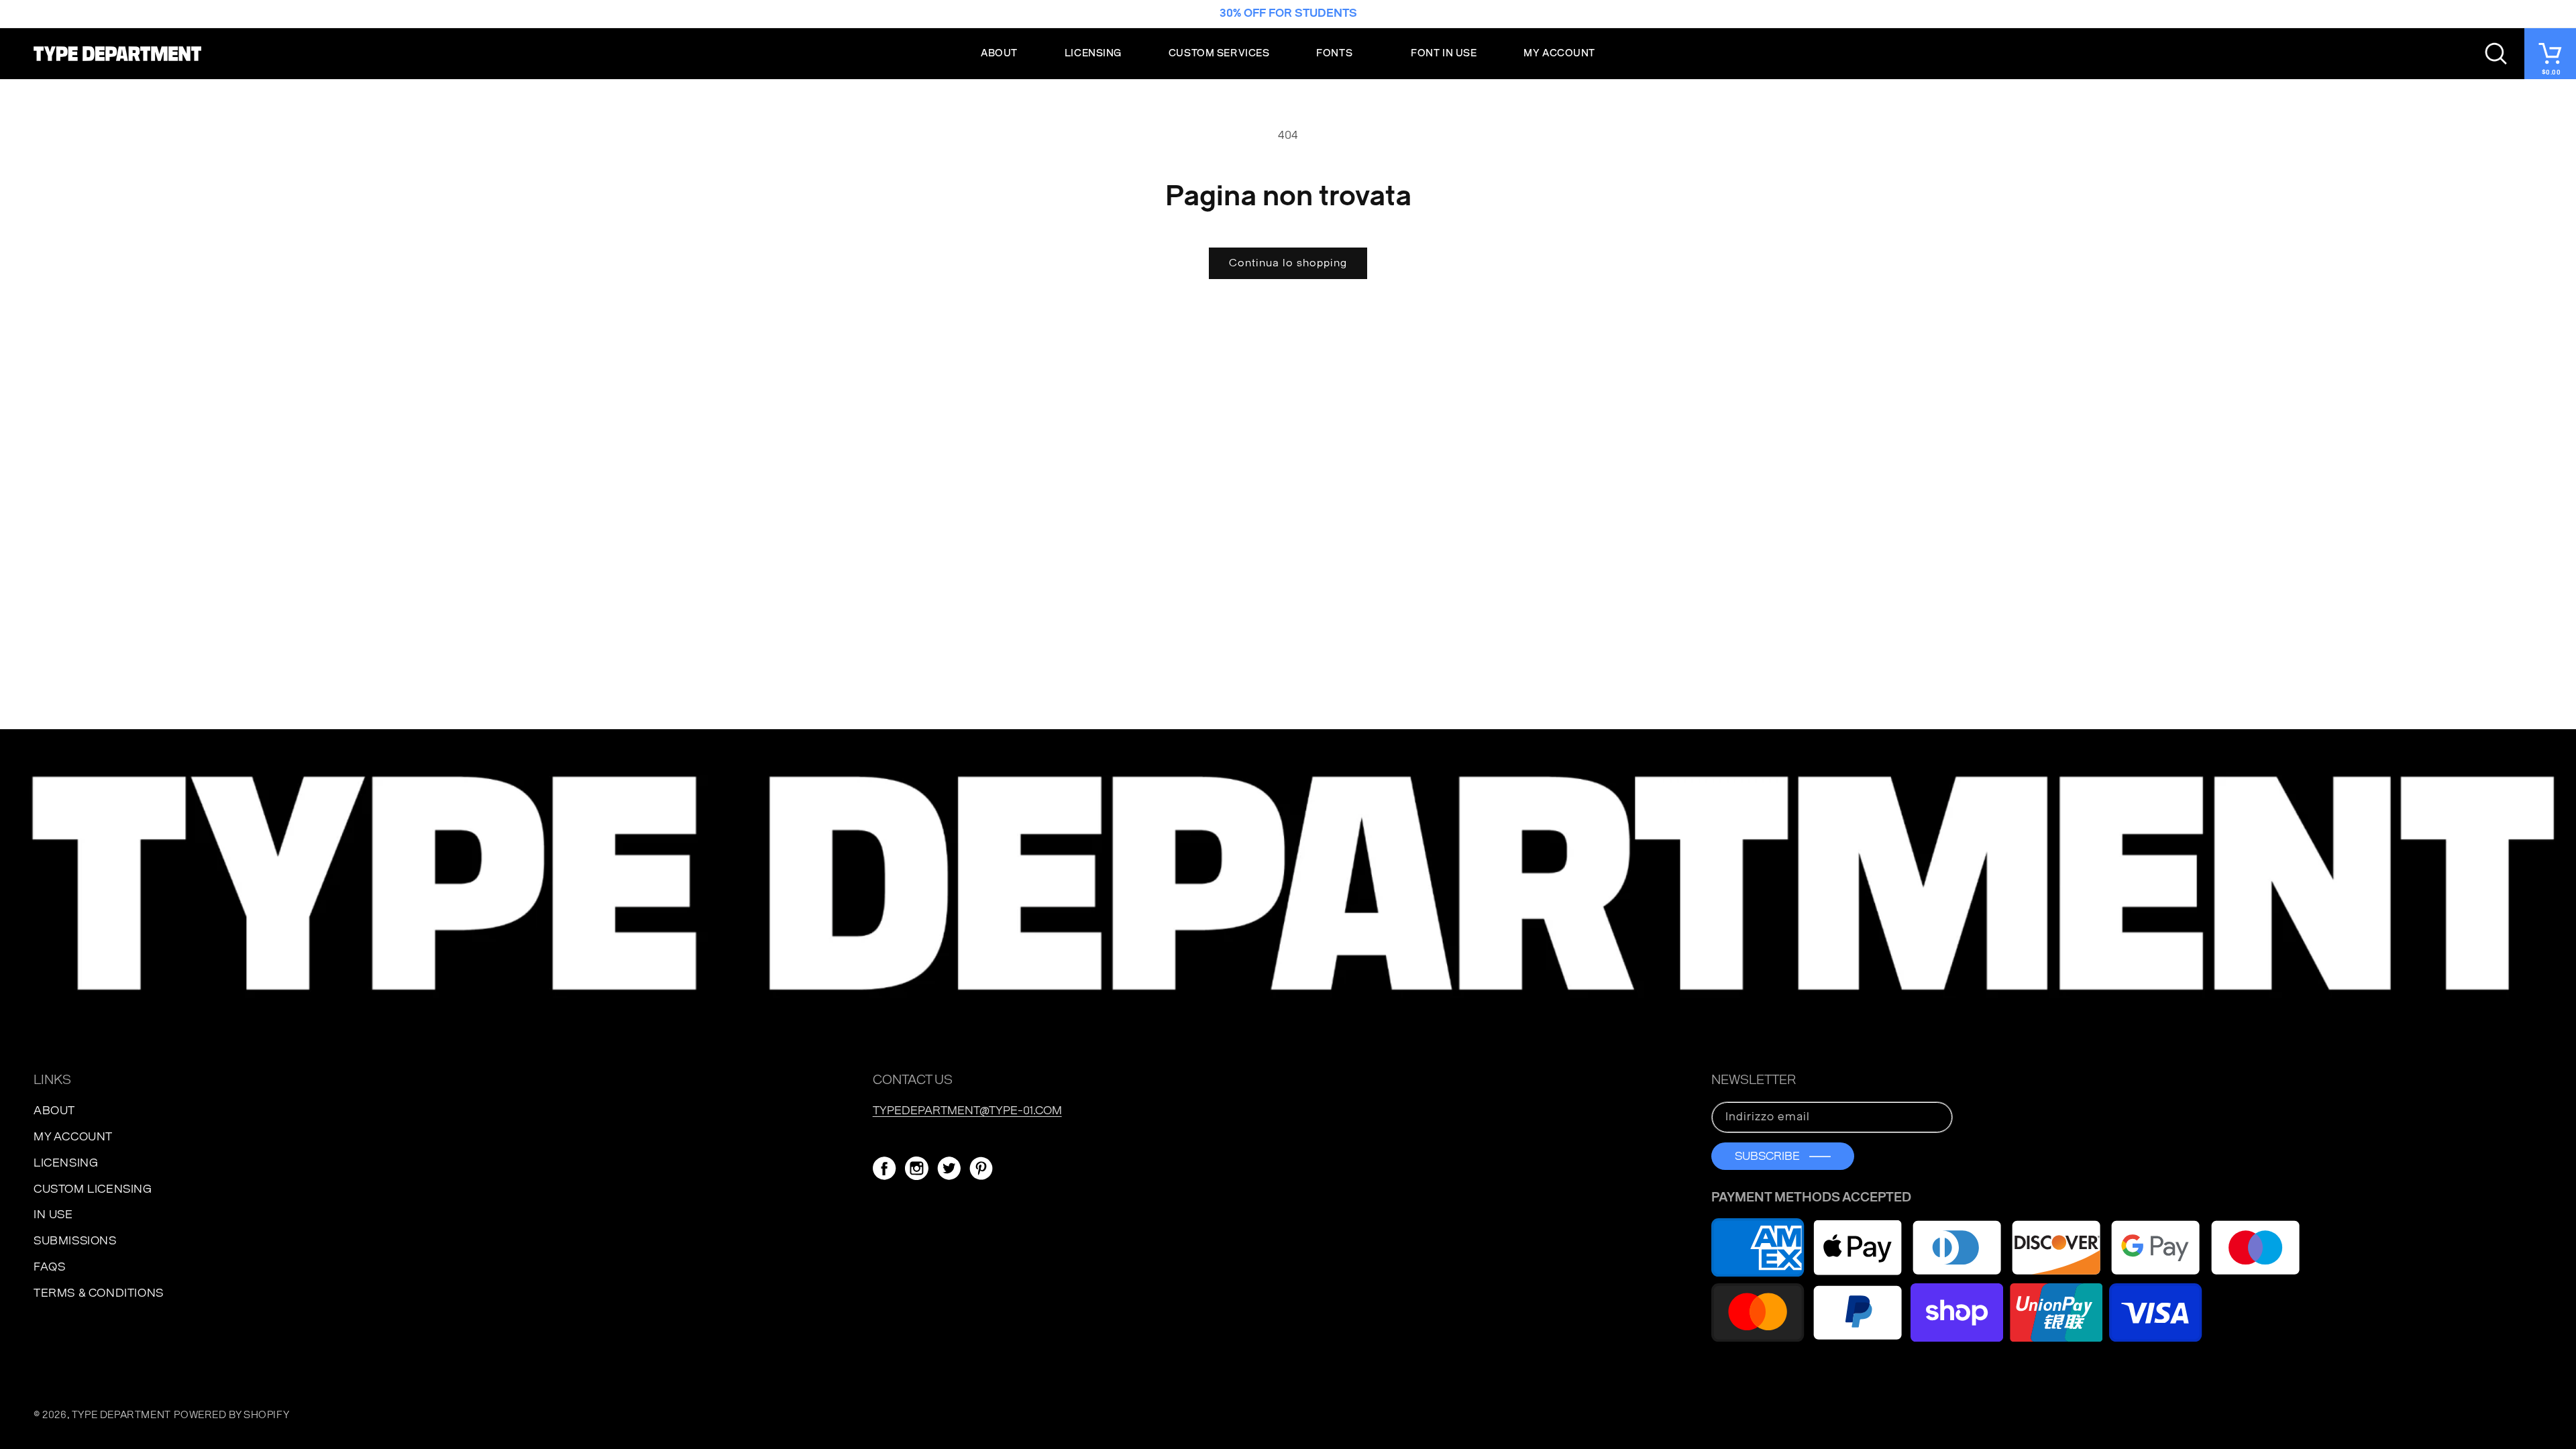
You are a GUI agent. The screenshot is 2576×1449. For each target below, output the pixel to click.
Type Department (121, 1415)
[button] (1340, 54)
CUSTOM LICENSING (93, 1189)
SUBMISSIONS (75, 1241)
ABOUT (54, 1111)
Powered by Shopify (231, 1415)
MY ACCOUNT (73, 1137)
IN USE (53, 1215)
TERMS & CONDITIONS (99, 1293)
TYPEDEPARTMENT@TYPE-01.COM (967, 1111)
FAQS (49, 1267)
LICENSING (66, 1163)
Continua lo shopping (1288, 263)
